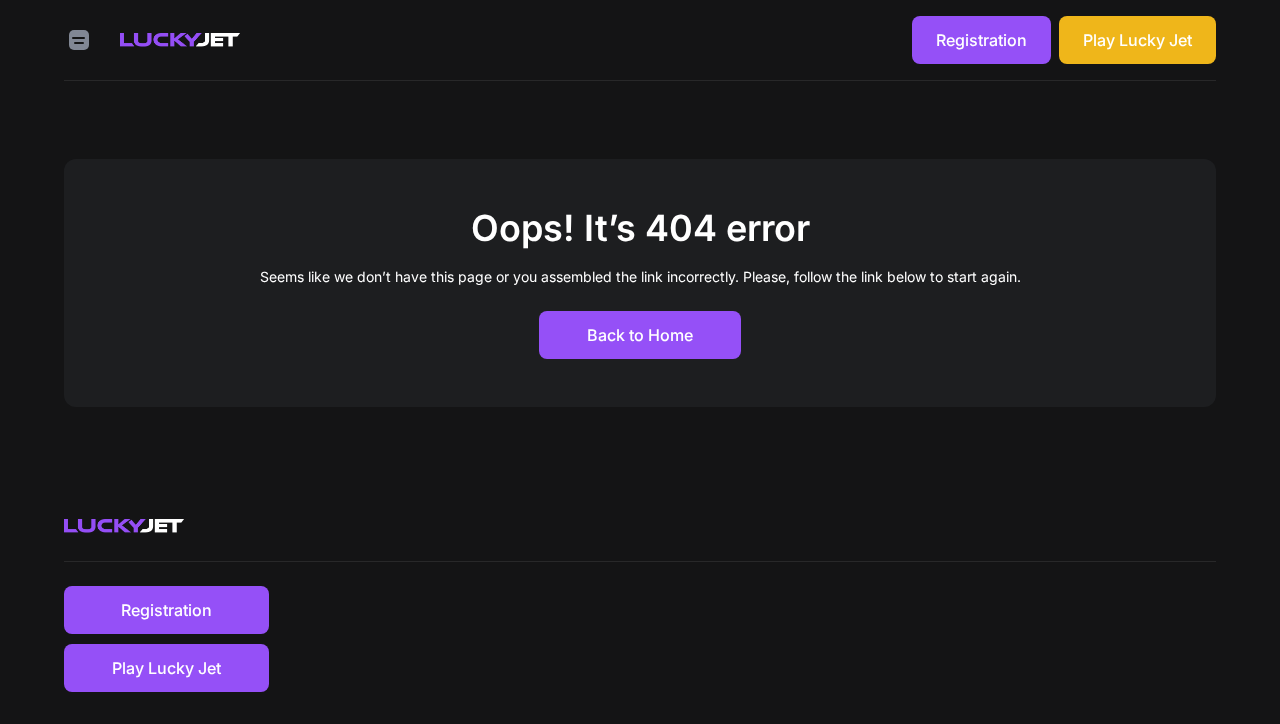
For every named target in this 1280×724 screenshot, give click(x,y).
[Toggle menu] (79, 40)
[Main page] (180, 40)
